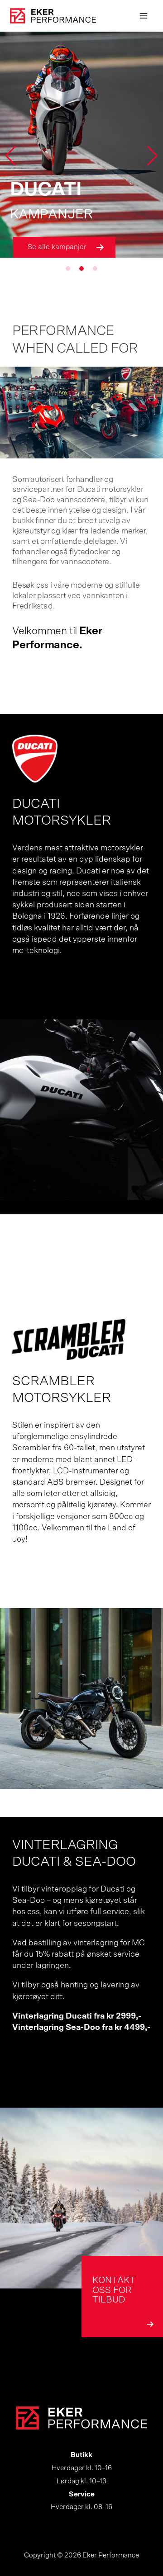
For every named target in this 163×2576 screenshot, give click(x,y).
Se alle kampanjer (57, 247)
